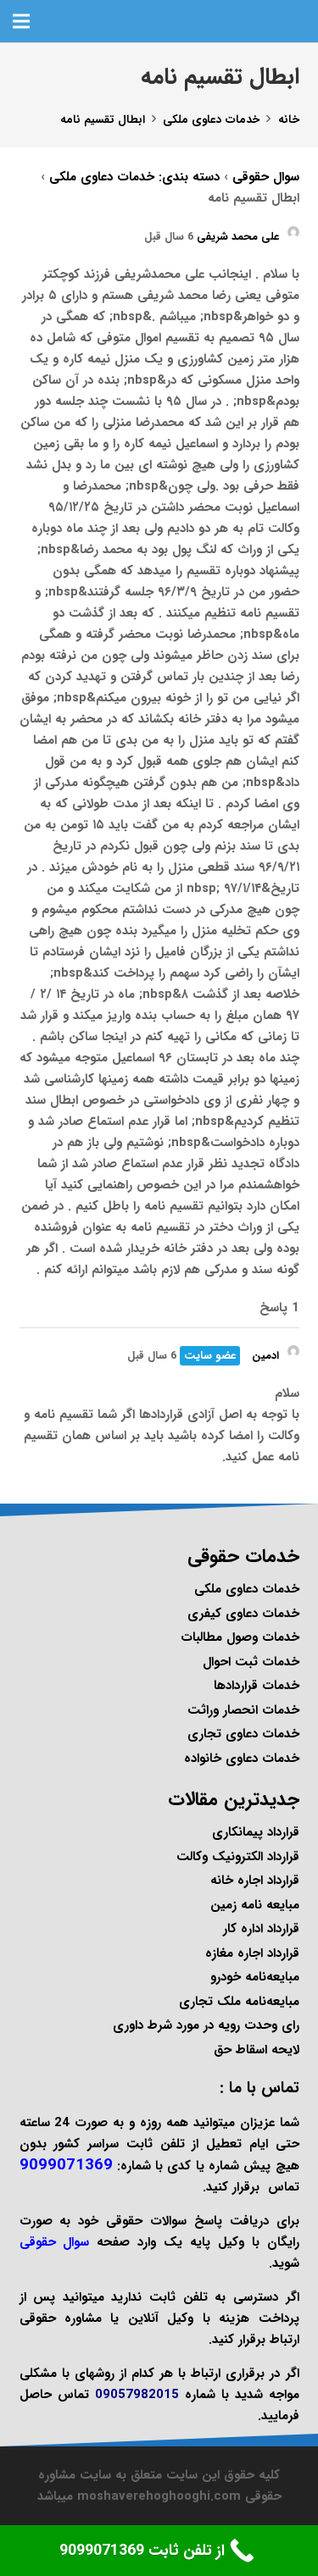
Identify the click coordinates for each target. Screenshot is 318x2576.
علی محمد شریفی (238, 237)
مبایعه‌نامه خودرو (255, 1977)
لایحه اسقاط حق (257, 2050)
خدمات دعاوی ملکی (247, 1589)
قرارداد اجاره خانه (255, 1881)
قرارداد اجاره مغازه (252, 1953)
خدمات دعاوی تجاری (243, 1734)
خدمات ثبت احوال (251, 1662)
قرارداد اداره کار (261, 1929)
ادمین (265, 1356)
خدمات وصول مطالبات (240, 1637)
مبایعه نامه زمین (255, 1905)
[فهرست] (21, 21)
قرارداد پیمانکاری (256, 1832)
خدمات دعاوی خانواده (242, 1759)
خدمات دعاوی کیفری (243, 1614)
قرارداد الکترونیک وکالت (238, 1857)
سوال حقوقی (266, 177)
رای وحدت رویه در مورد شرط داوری (206, 2025)
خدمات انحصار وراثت (243, 1710)
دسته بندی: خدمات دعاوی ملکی (134, 177)
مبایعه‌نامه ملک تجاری (239, 2002)
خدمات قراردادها (257, 1686)
